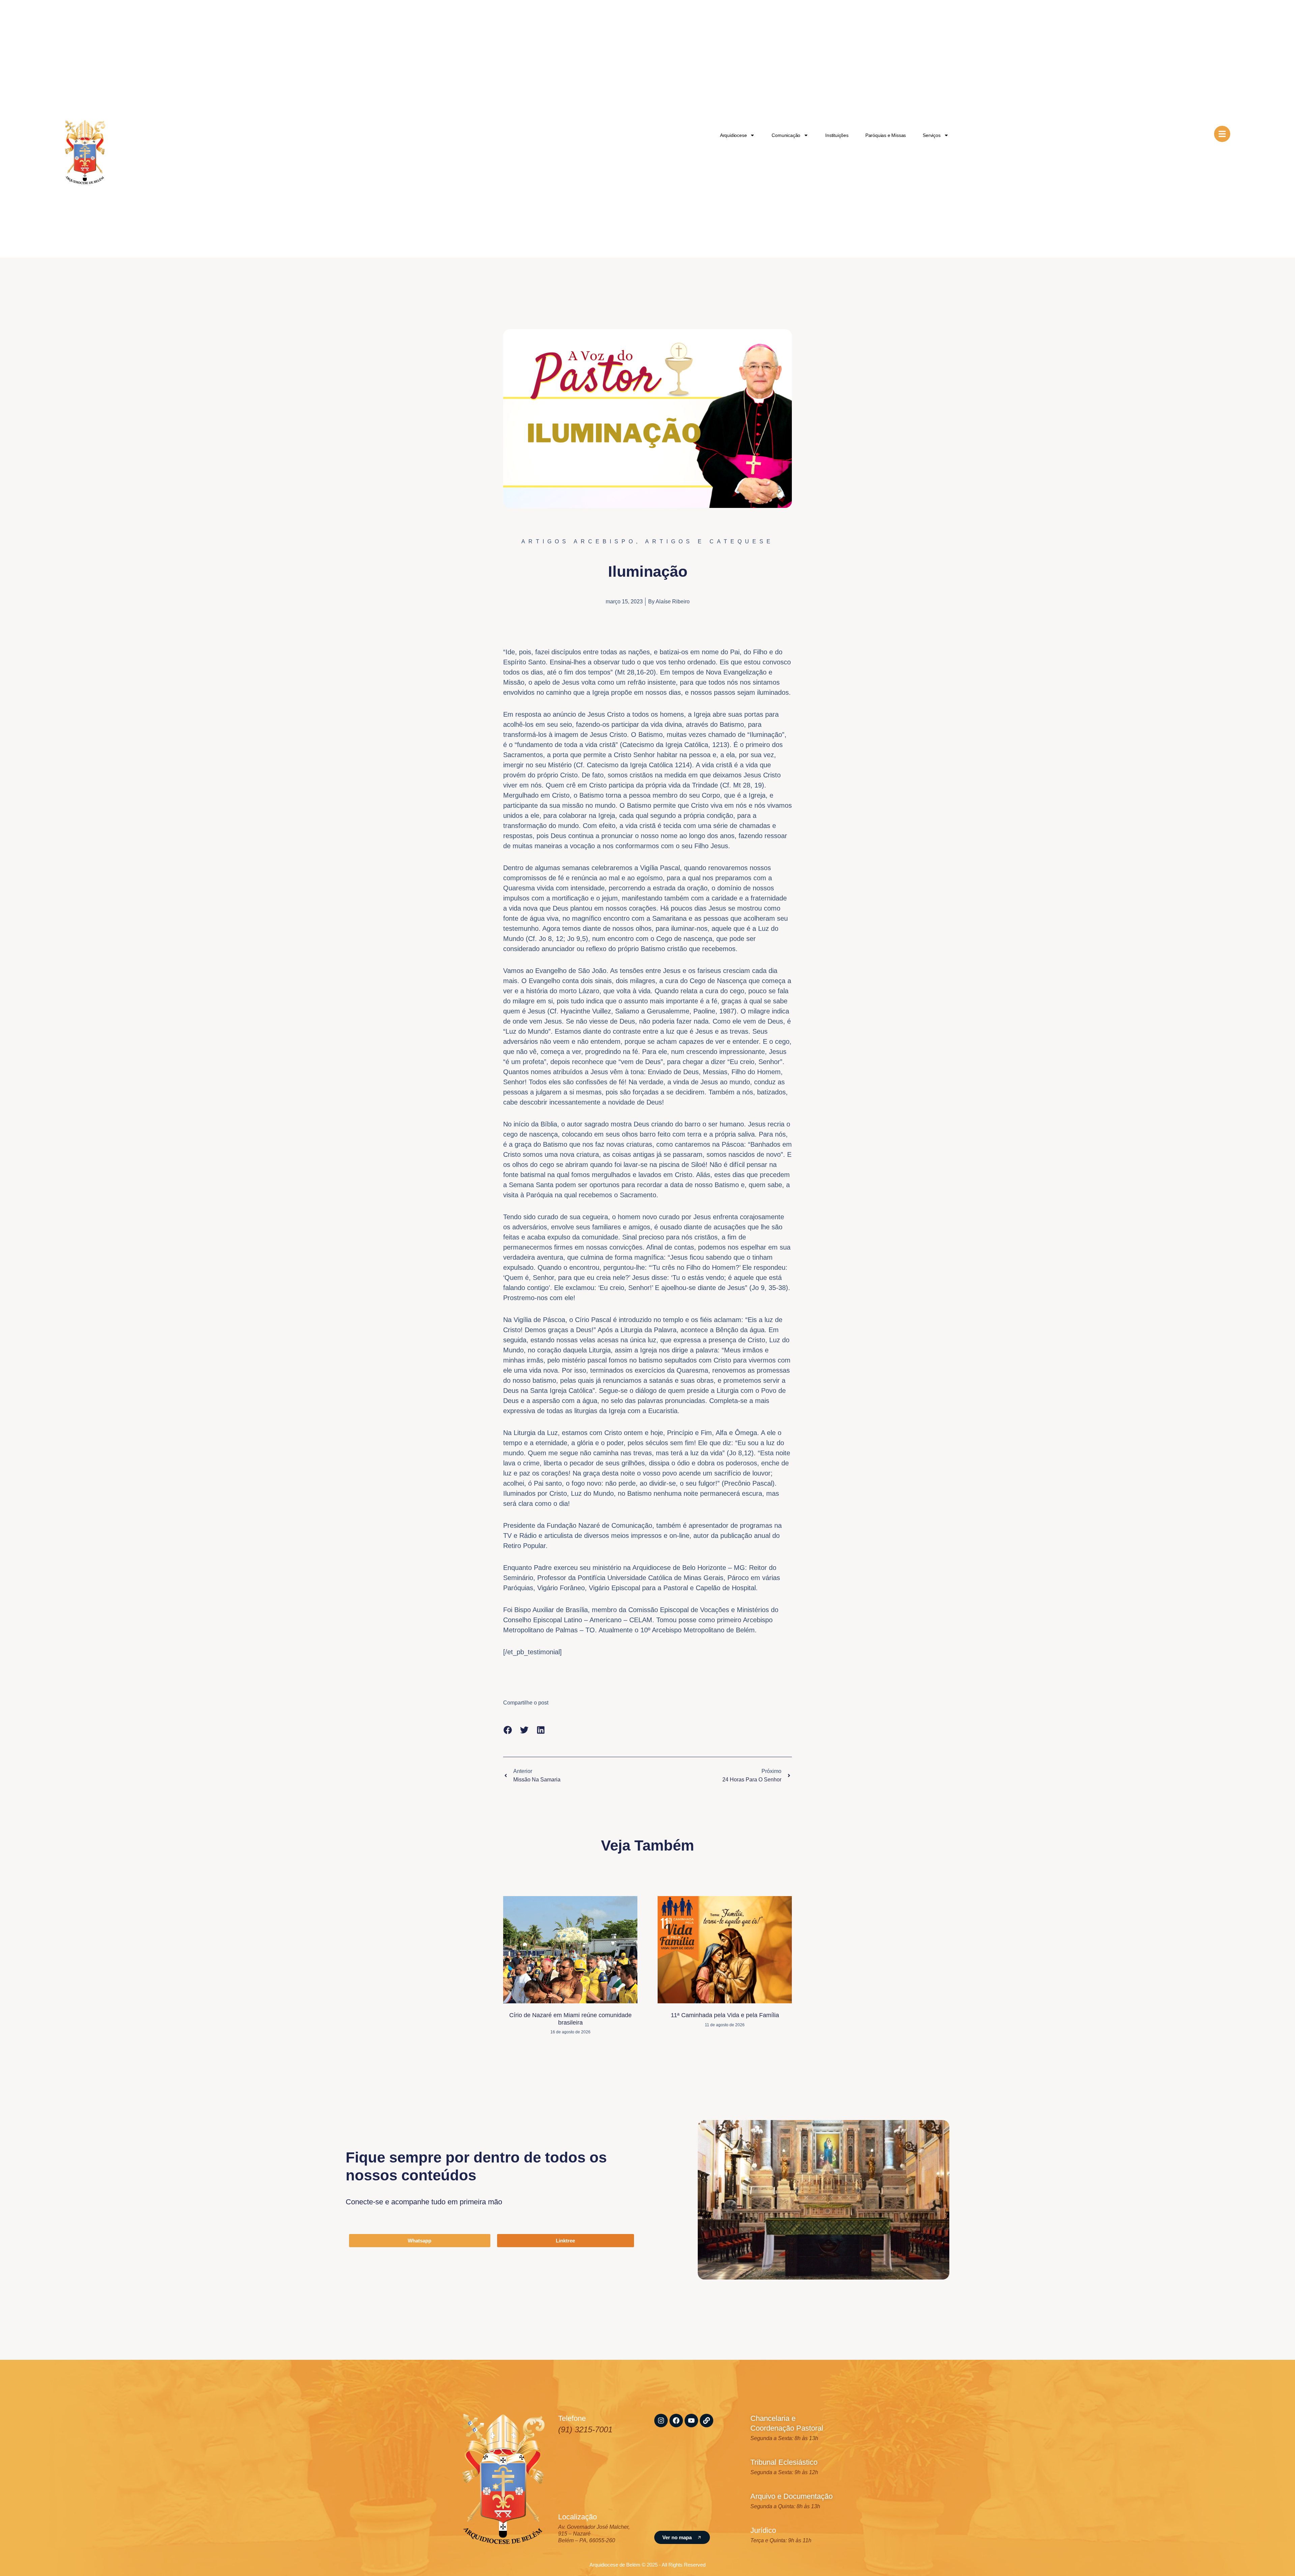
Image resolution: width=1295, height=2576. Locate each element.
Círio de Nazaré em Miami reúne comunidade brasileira (570, 2019)
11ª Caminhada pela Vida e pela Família (725, 2015)
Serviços (931, 135)
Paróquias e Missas (886, 135)
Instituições (837, 135)
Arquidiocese (733, 135)
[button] (508, 1730)
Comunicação (786, 135)
